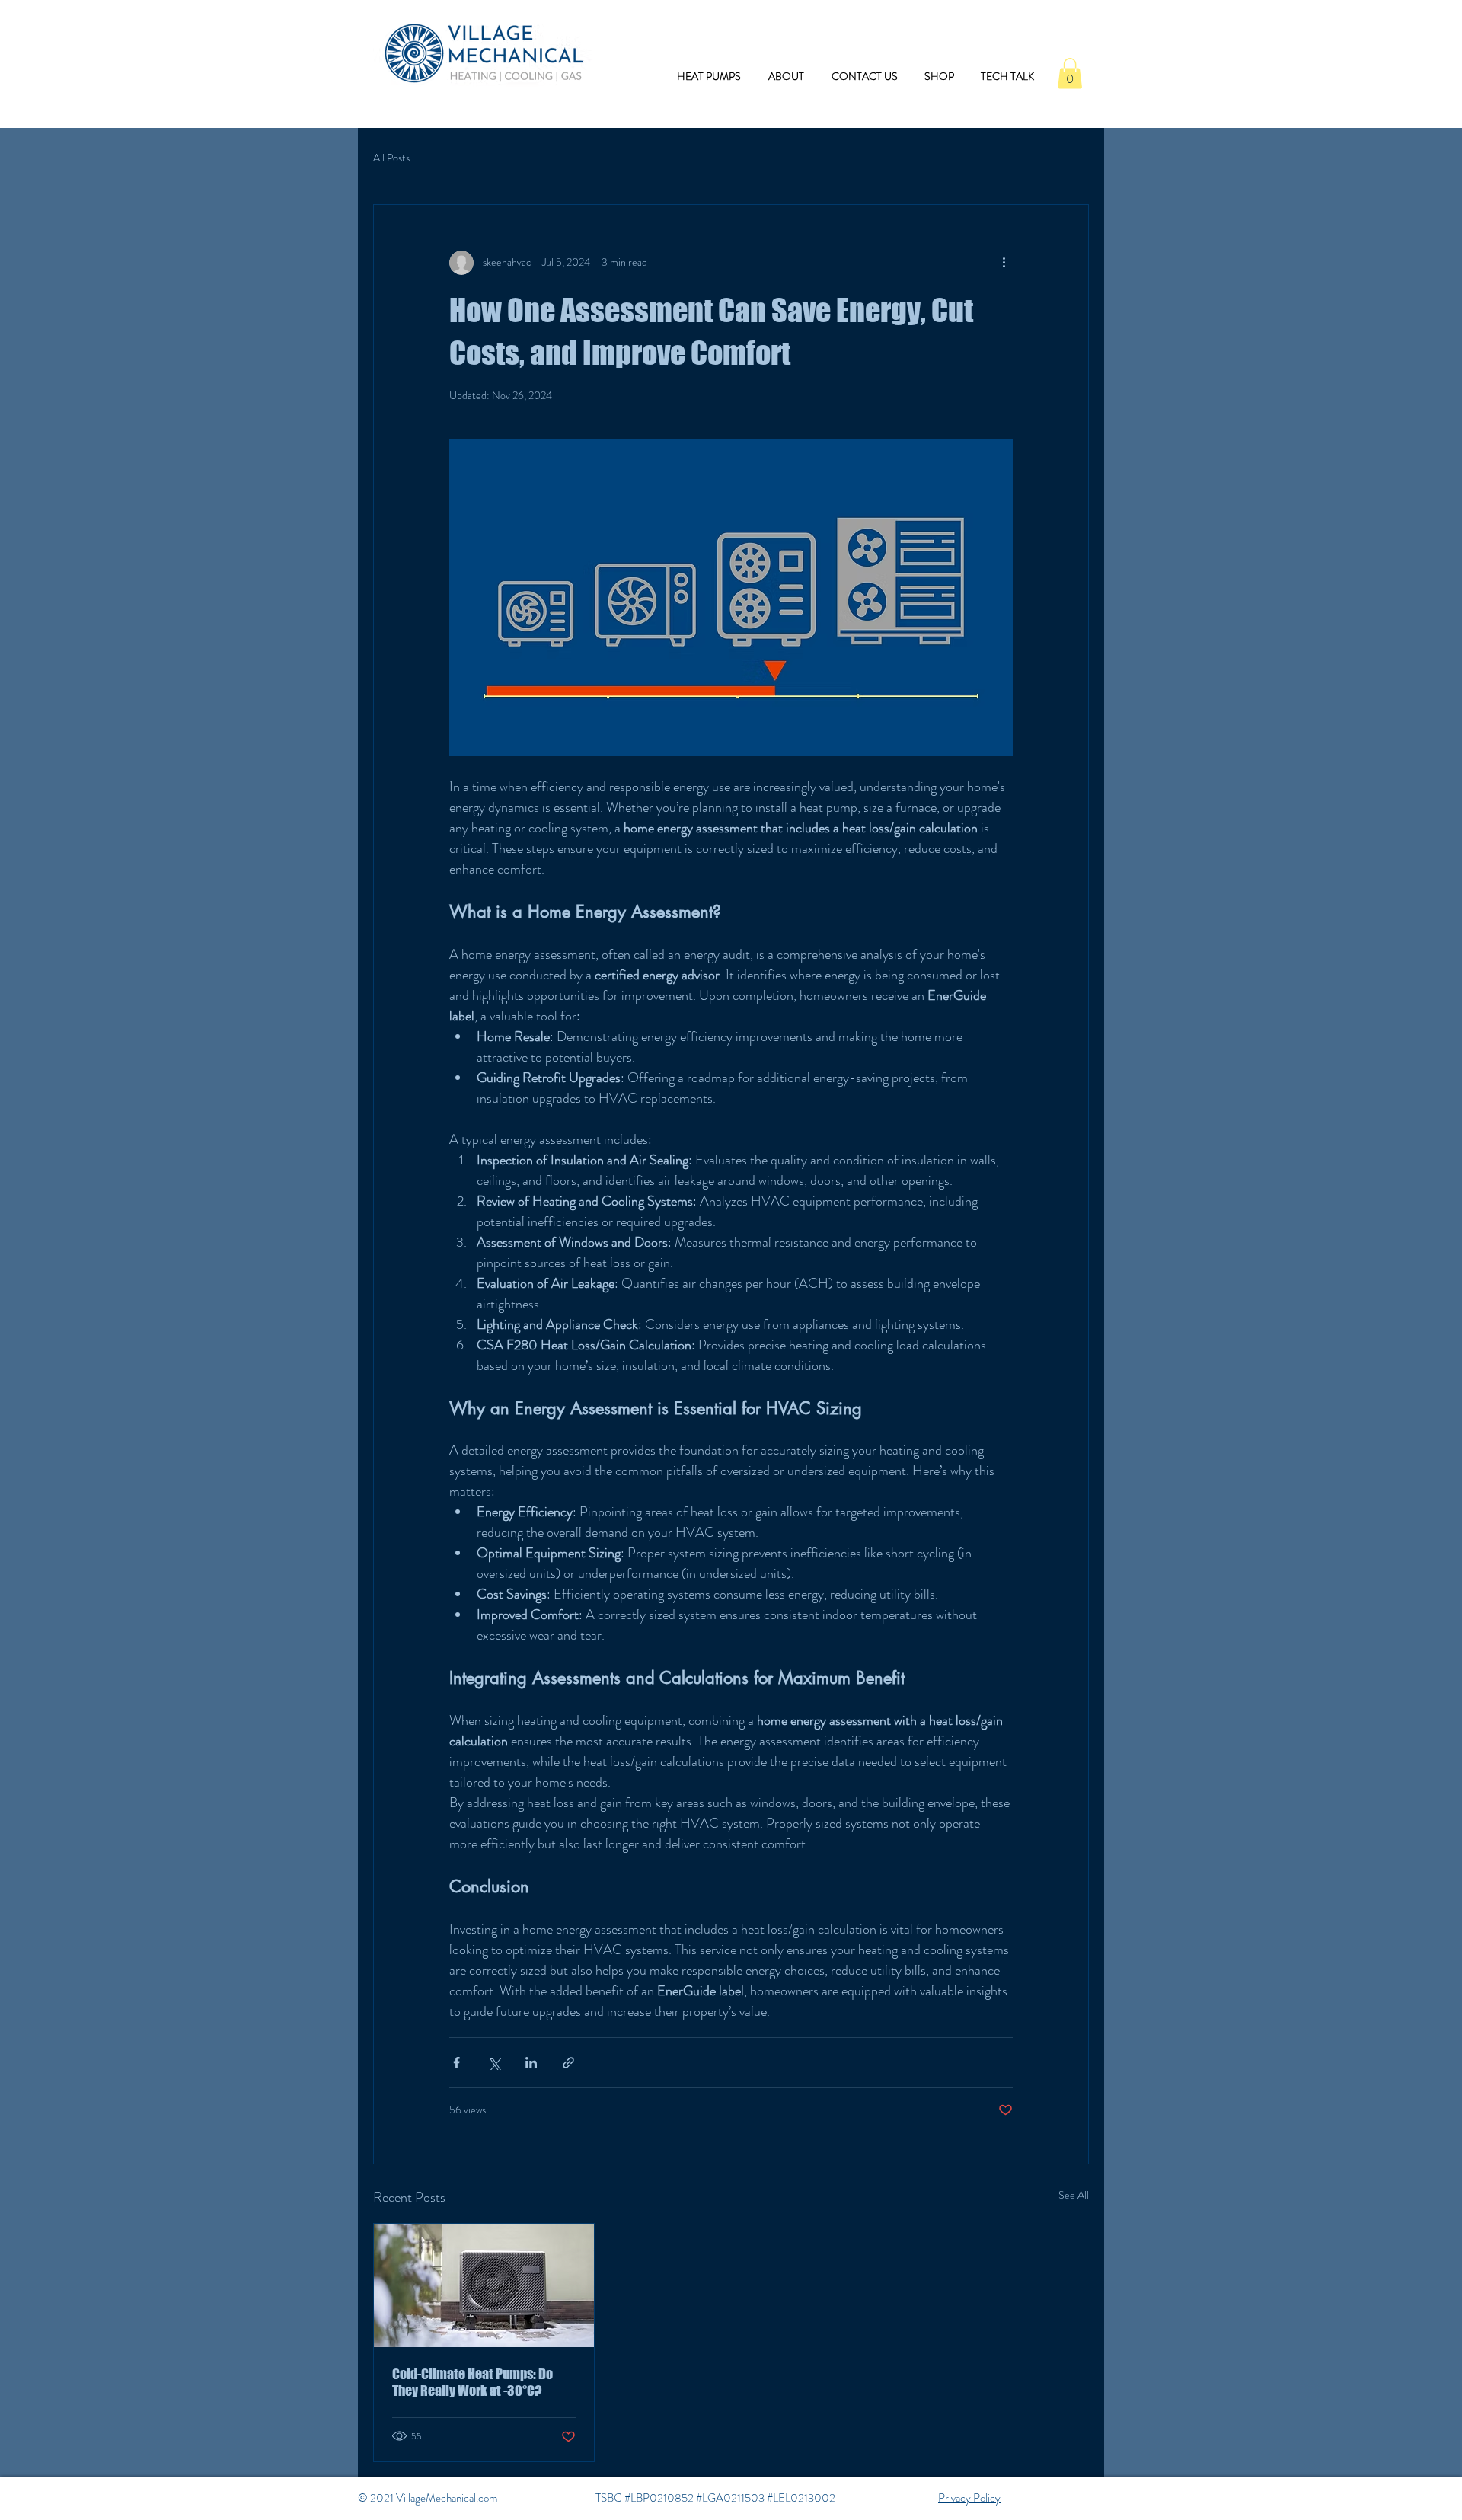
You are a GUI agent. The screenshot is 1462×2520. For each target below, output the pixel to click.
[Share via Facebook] (456, 2063)
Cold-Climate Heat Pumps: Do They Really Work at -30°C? (472, 2382)
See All (1074, 2195)
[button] (1070, 73)
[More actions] (1004, 263)
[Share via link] (568, 2063)
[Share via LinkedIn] (531, 2063)
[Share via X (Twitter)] (494, 2063)
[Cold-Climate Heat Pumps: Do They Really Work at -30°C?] (484, 2285)
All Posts (391, 158)
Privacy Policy (969, 2498)
